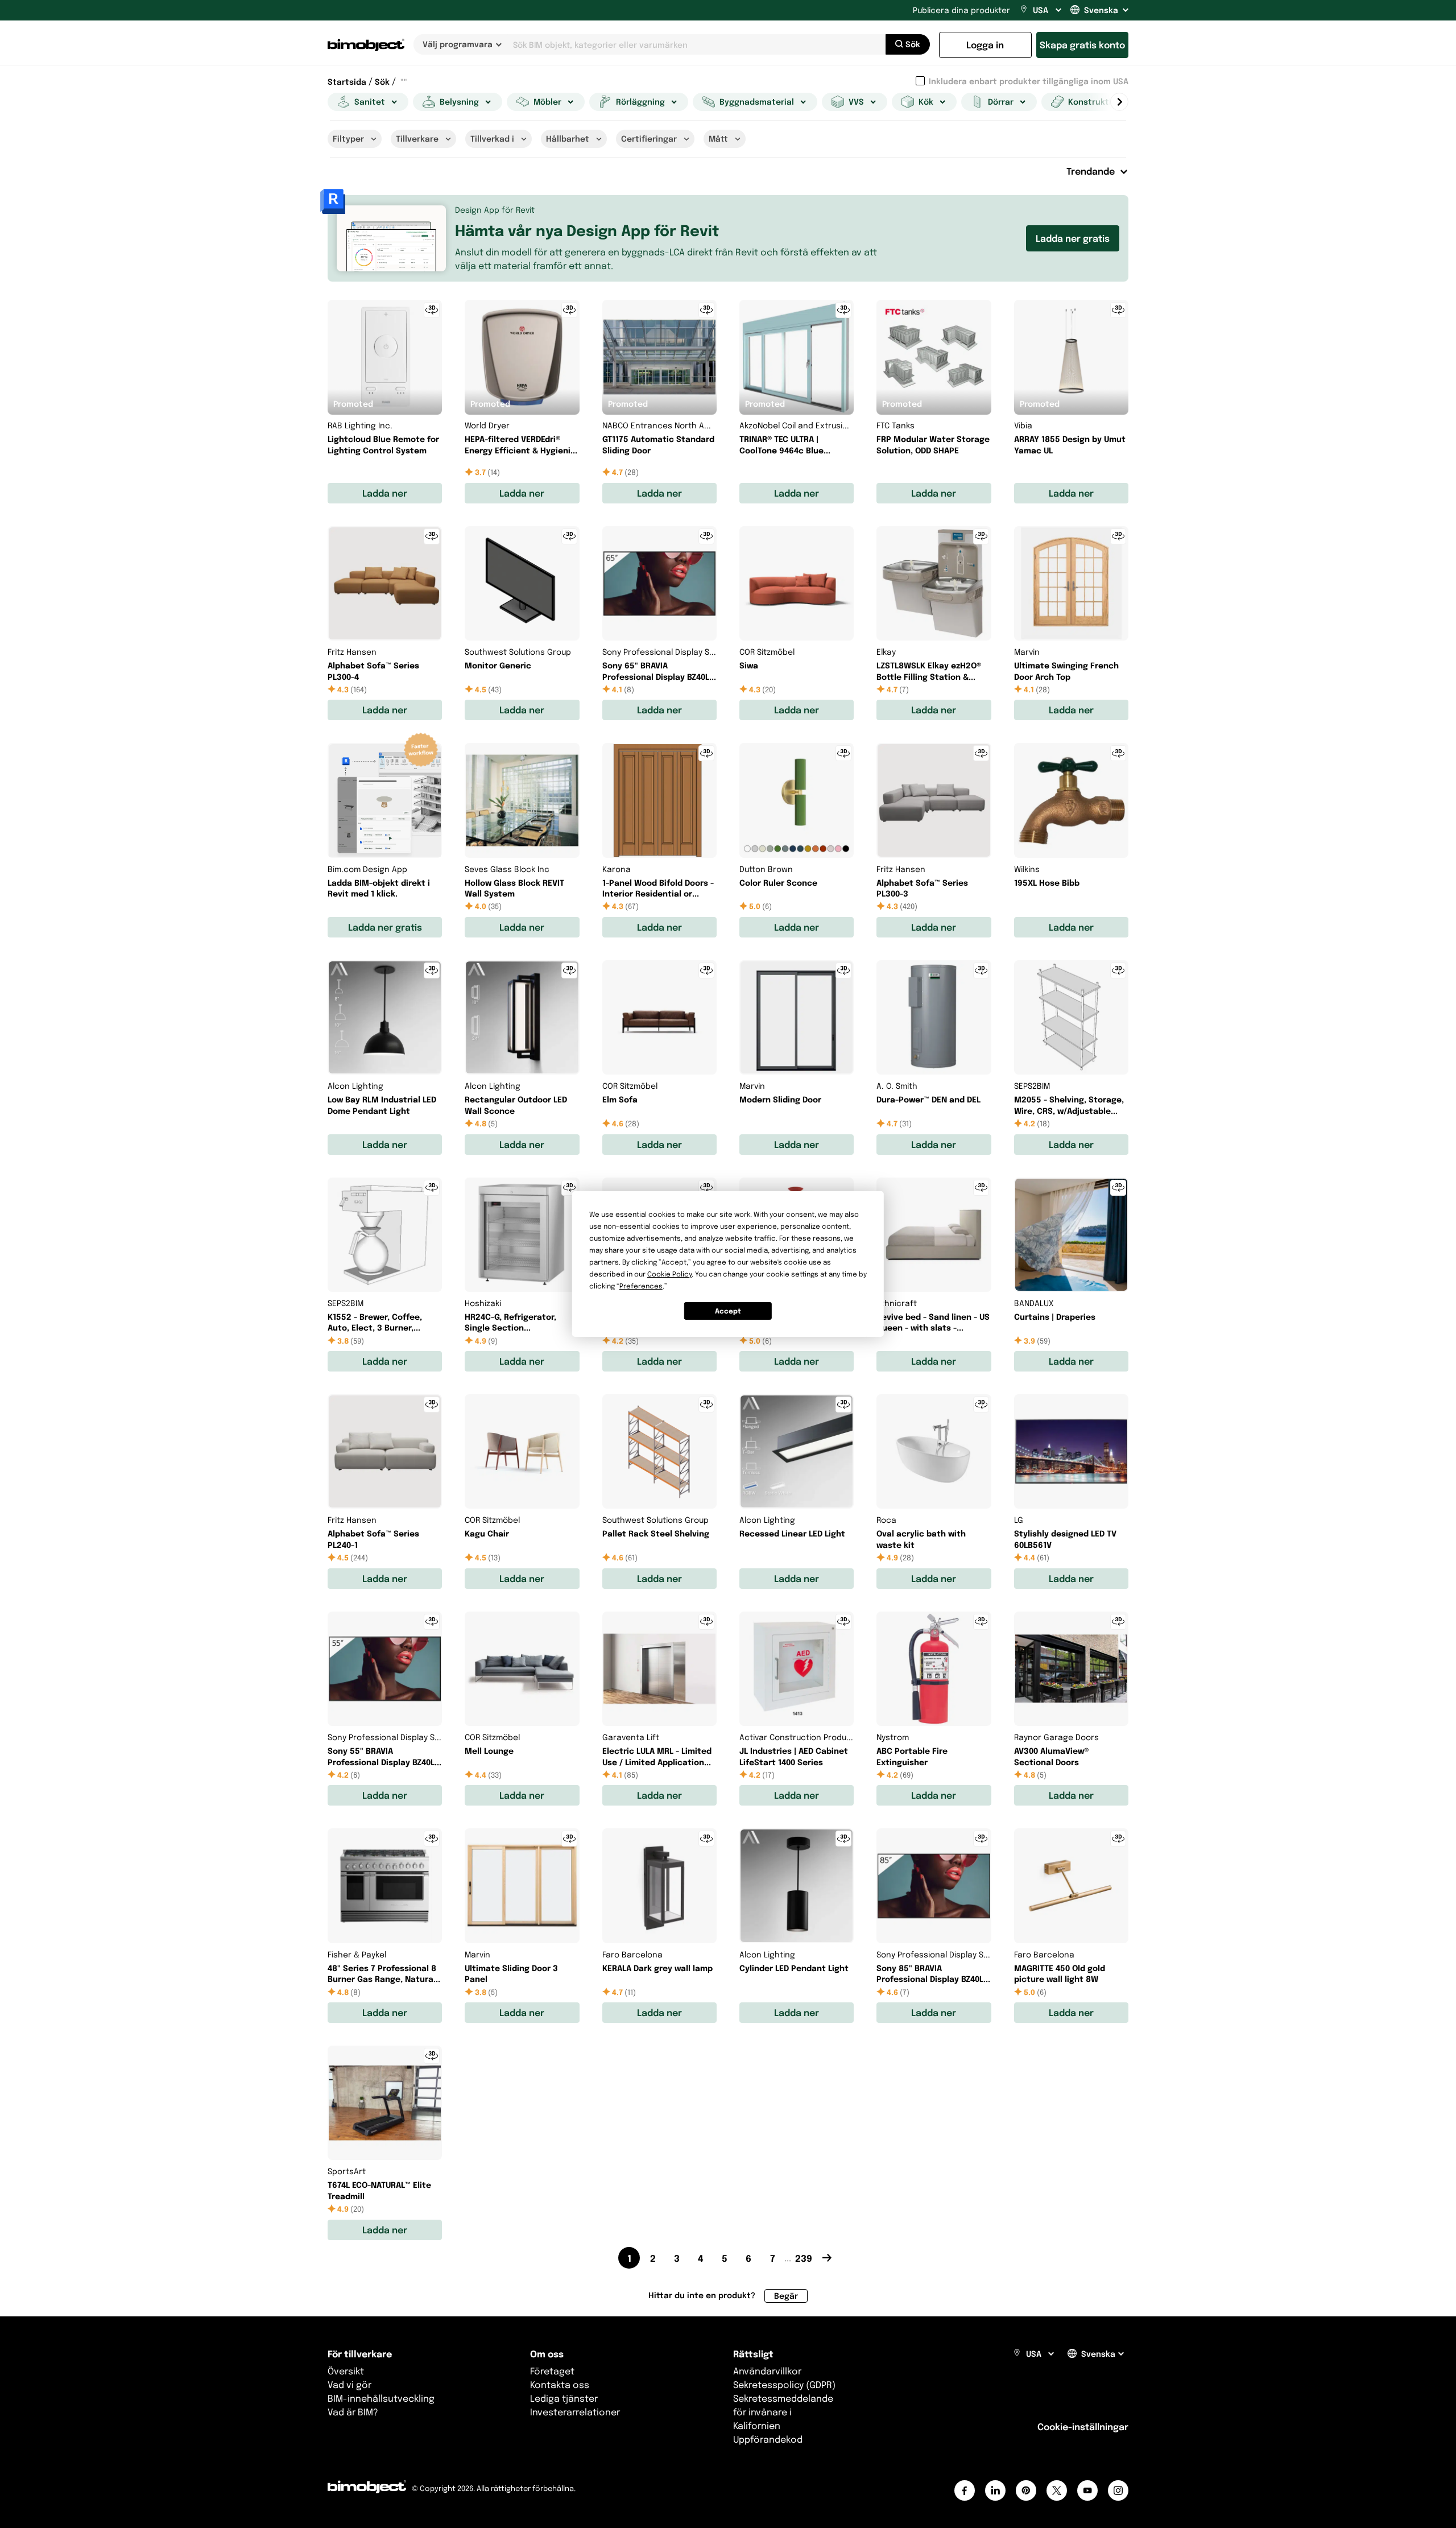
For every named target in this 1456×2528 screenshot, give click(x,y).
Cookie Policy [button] (669, 1274)
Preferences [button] (641, 1286)
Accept (728, 1311)
